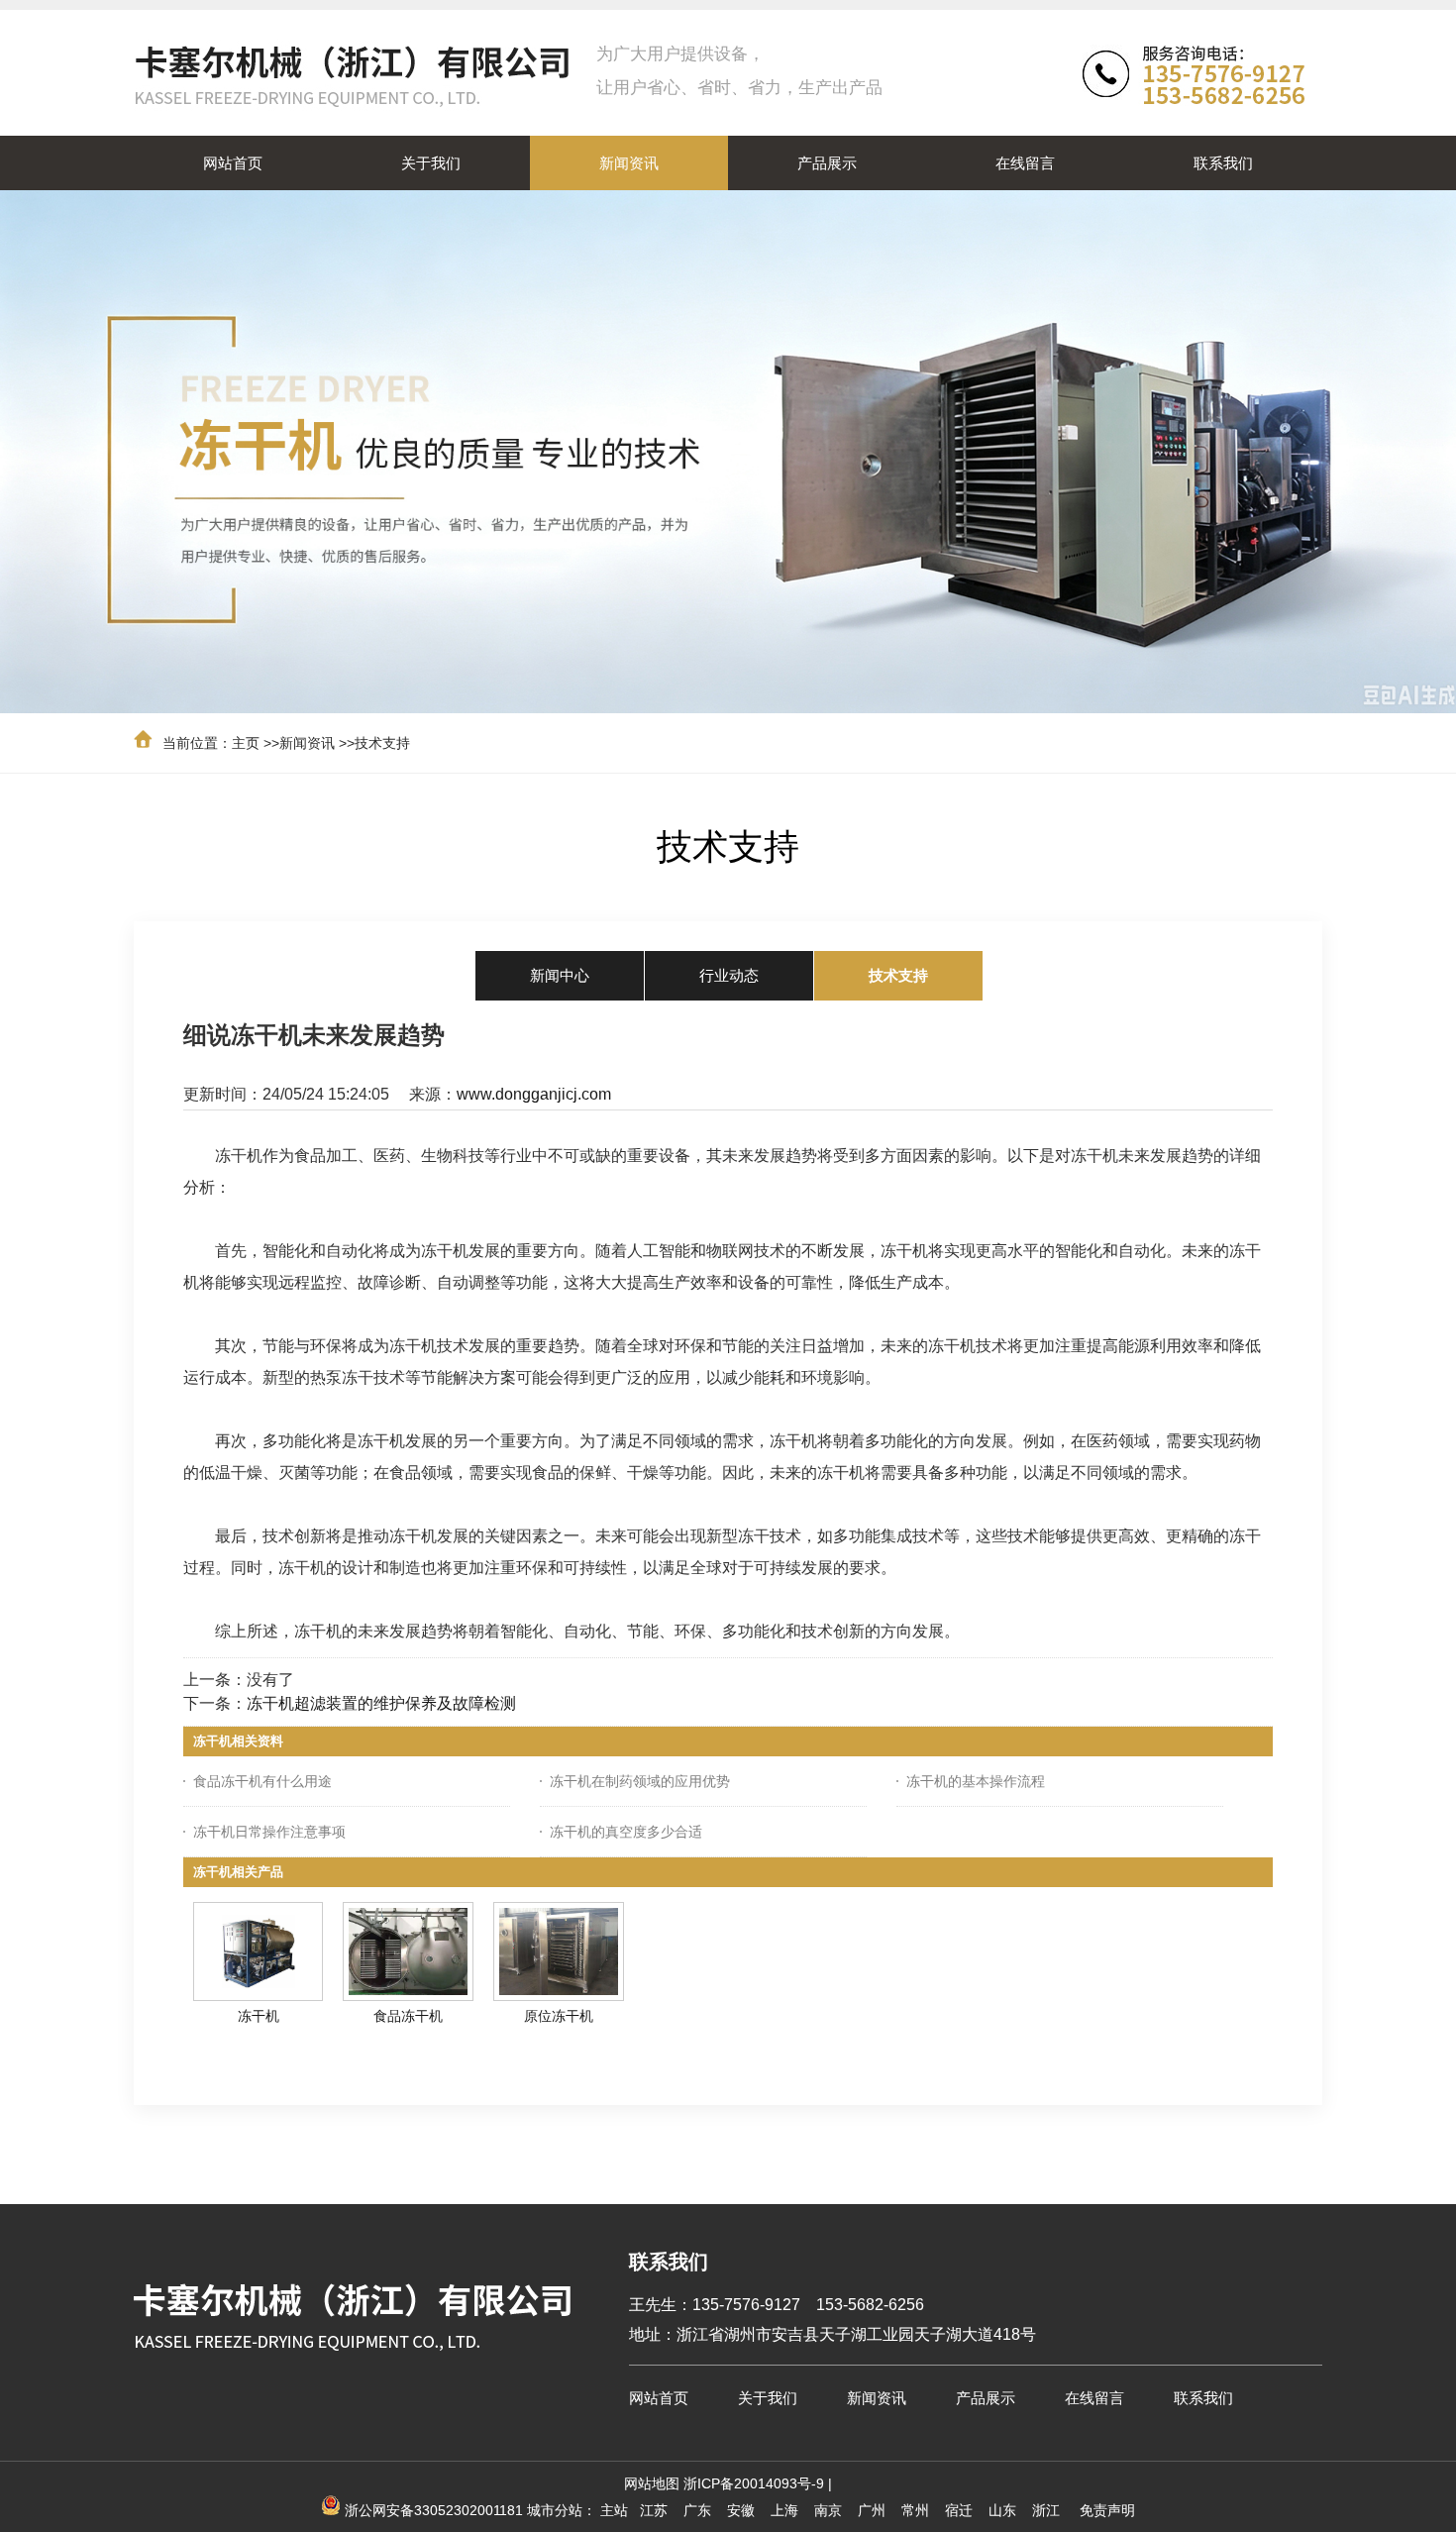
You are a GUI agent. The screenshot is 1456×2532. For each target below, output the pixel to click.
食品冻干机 (408, 2016)
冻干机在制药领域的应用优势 (640, 1781)
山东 (1002, 2510)
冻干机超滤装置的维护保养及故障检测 (381, 1703)
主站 (614, 2510)
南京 (828, 2510)
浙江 (1046, 2510)
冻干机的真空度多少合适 (626, 1832)
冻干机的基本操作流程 (976, 1781)
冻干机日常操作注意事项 (269, 1832)
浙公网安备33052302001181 (434, 2510)
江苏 (654, 2510)
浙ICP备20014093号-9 (754, 2483)
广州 (872, 2510)
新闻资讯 (307, 743)
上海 (784, 2510)
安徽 (741, 2510)
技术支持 (382, 743)
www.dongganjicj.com (534, 1094)
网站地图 (652, 2483)
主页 (246, 743)
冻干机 (259, 2016)
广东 (697, 2510)
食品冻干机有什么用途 (262, 1781)
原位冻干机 (559, 2016)
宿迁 (959, 2510)
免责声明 (1107, 2510)
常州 (915, 2510)
